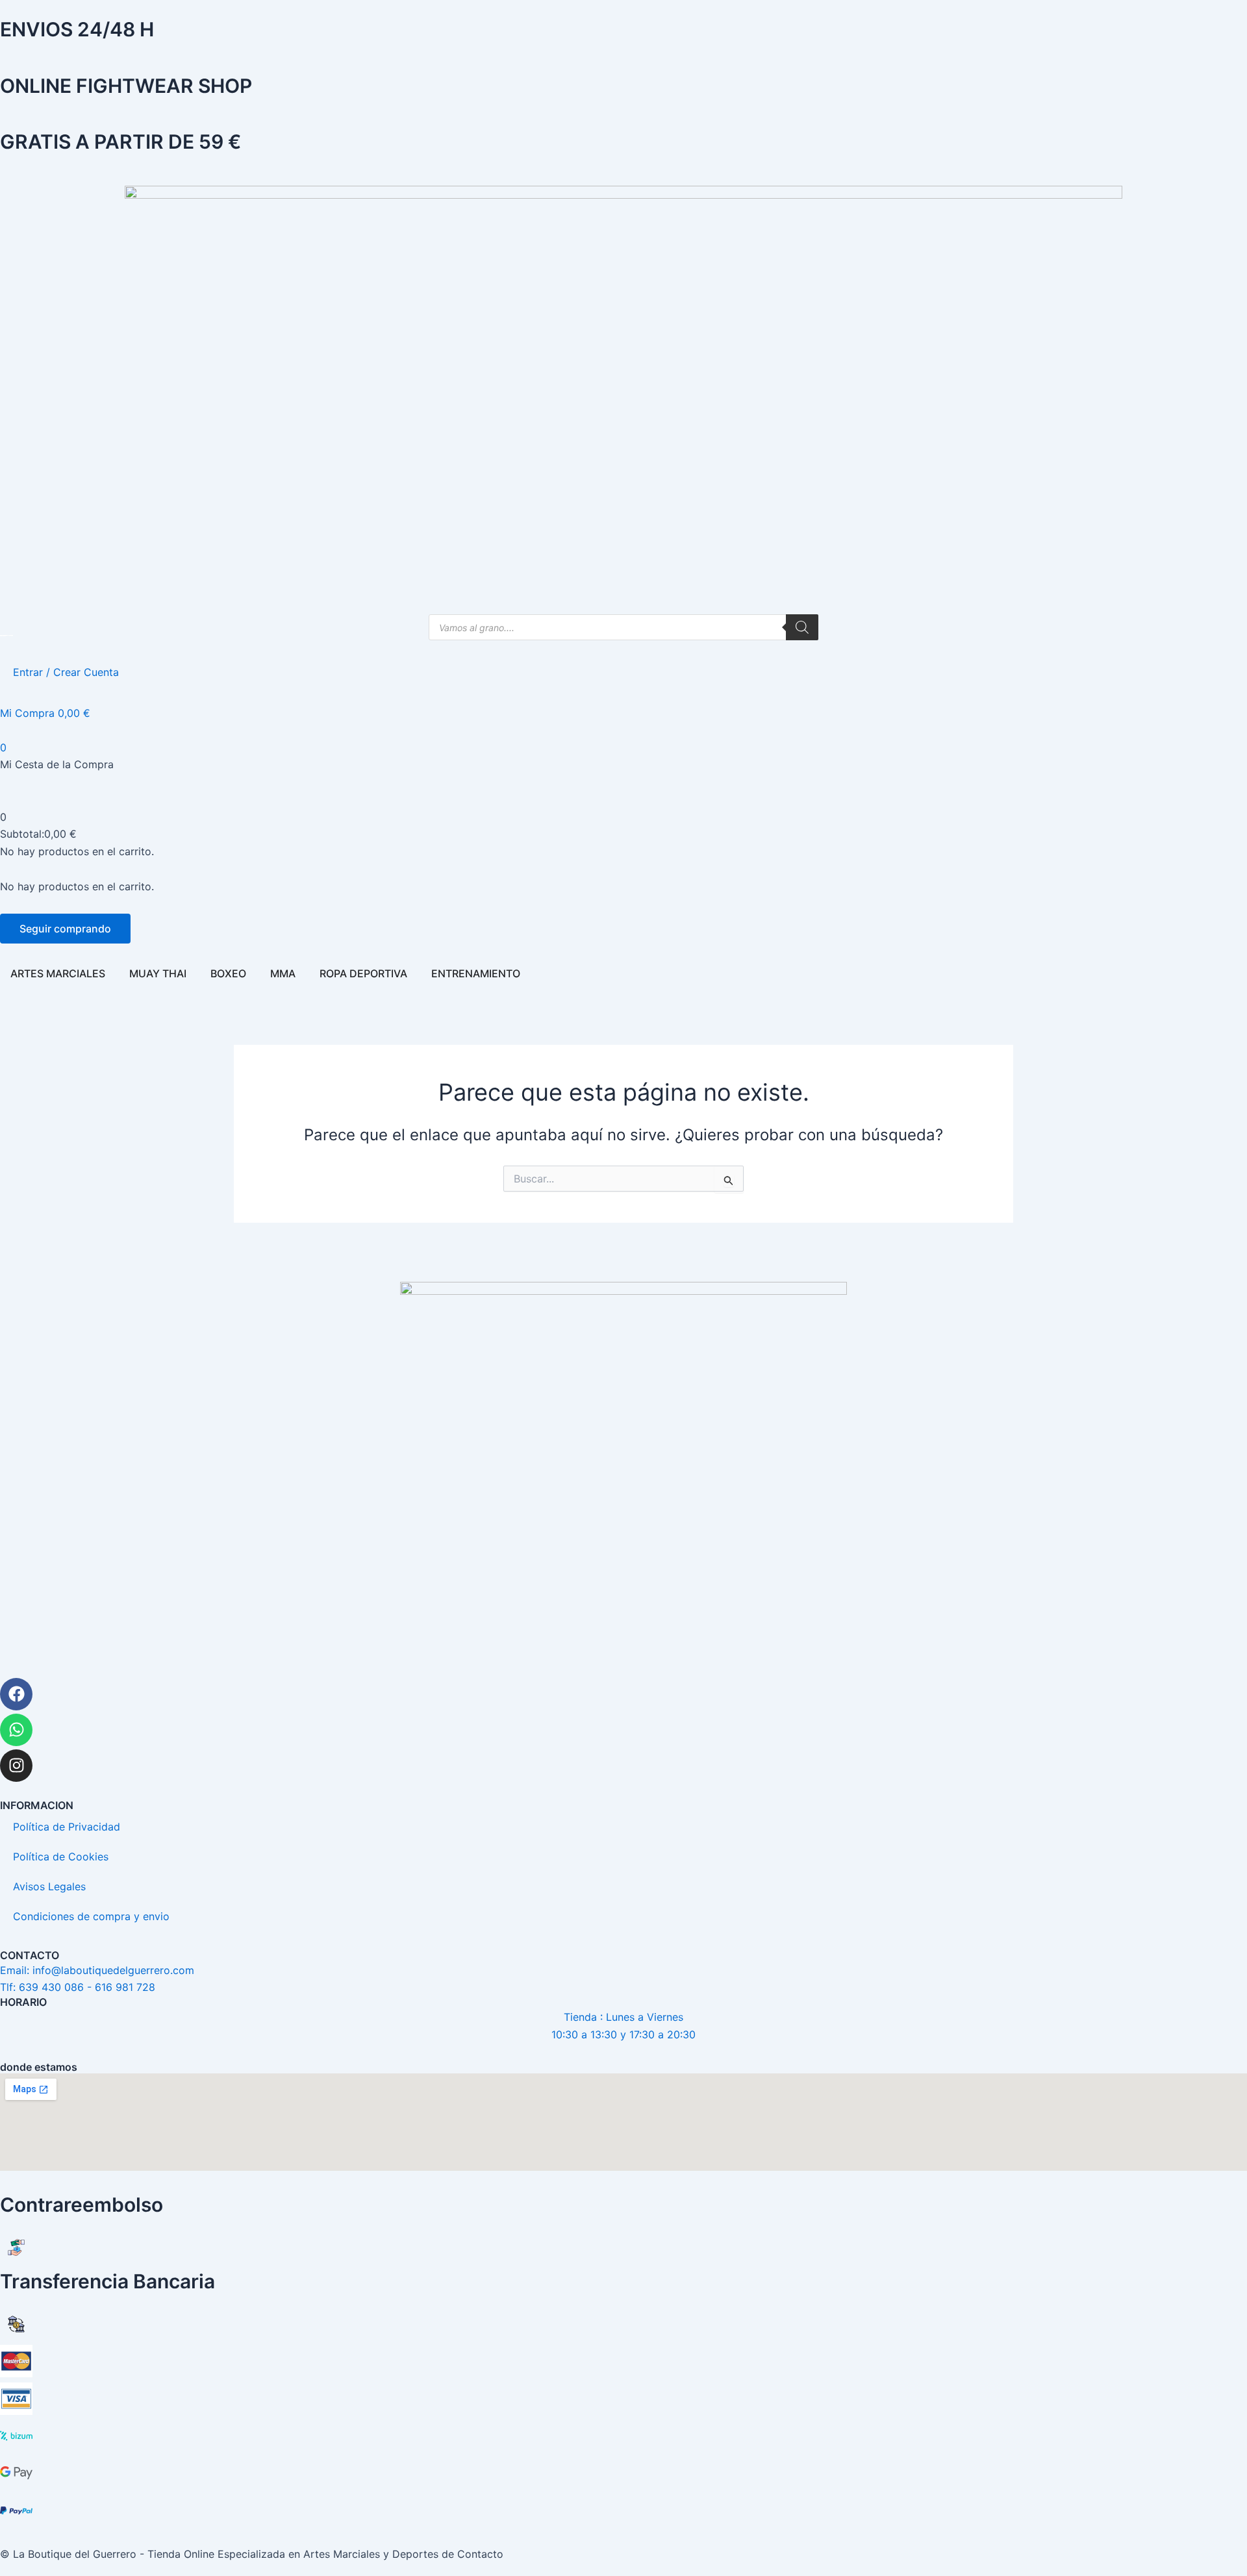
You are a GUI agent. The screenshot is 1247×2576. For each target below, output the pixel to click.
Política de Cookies (61, 1857)
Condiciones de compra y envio (91, 1916)
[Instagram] (16, 1766)
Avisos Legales (49, 1886)
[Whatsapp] (16, 1730)
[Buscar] (802, 627)
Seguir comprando (65, 929)
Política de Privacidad (67, 1827)
